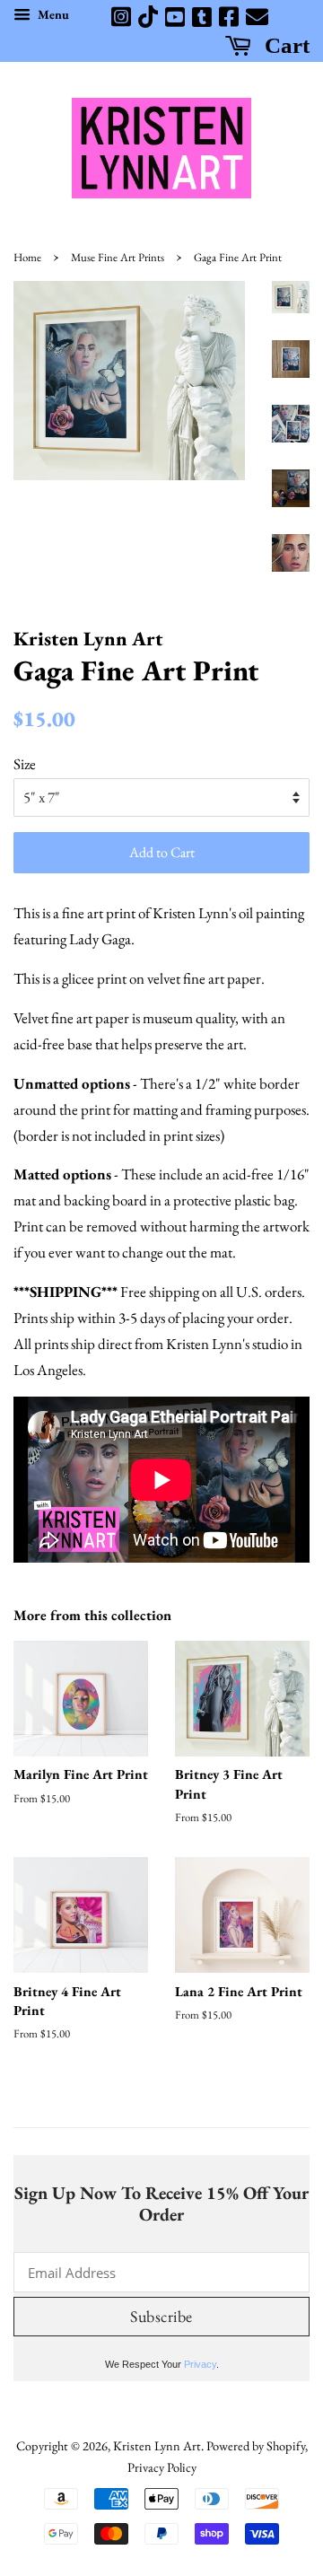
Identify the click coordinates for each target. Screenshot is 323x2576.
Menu (52, 14)
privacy (200, 2364)
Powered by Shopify (256, 2445)
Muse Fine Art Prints (118, 257)
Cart (284, 44)
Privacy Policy (162, 2467)
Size (25, 764)
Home (27, 257)
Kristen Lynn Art (157, 2445)
